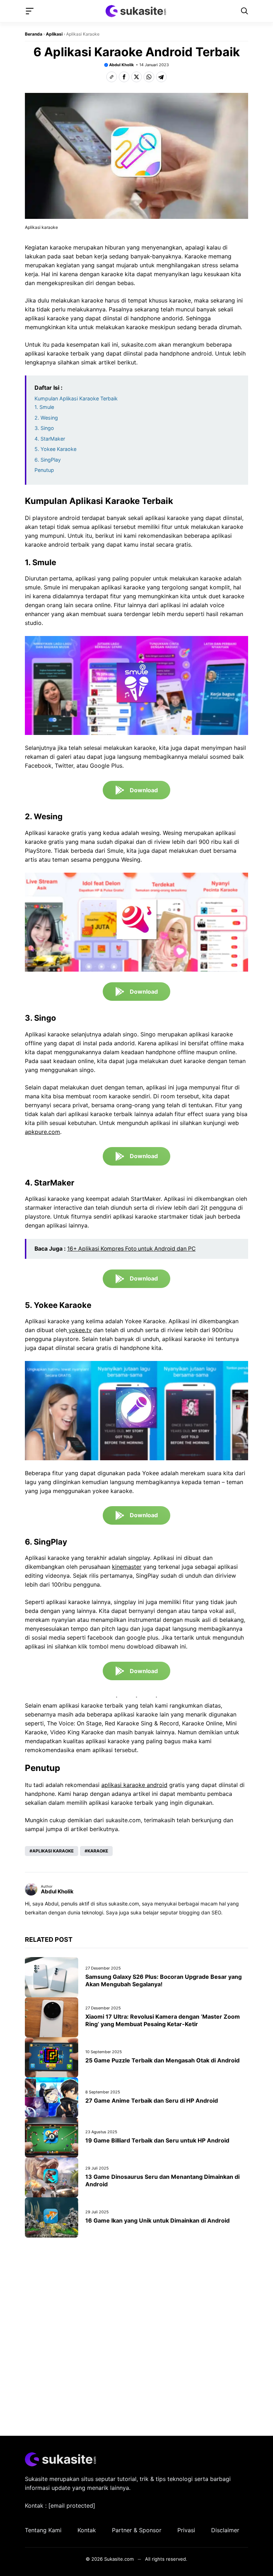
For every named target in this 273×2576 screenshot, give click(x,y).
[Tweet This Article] (136, 77)
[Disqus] (136, 2335)
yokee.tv (79, 1330)
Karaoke (98, 1851)
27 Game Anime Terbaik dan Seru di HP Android (152, 2101)
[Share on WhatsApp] (149, 77)
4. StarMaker (50, 439)
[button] (245, 11)
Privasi (186, 2530)
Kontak (87, 2530)
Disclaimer (225, 2530)
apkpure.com (42, 1132)
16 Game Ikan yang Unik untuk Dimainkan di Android (157, 2220)
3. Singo (44, 428)
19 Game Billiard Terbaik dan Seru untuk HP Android (157, 2140)
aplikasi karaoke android (134, 1785)
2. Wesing (46, 418)
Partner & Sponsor (137, 2530)
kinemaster (127, 1567)
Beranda (34, 34)
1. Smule (44, 407)
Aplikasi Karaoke (53, 1851)
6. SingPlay (48, 460)
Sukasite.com (119, 2559)
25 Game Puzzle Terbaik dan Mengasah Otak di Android (162, 2060)
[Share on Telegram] (161, 77)
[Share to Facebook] (124, 77)
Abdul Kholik (121, 65)
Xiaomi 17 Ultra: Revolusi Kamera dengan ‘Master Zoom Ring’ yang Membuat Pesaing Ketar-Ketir (163, 2020)
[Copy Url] (112, 77)
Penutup (44, 470)
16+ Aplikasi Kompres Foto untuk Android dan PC (131, 1249)
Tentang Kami (43, 2530)
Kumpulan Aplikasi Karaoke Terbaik (76, 398)
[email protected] (72, 2506)
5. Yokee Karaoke (55, 449)
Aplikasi (54, 34)
